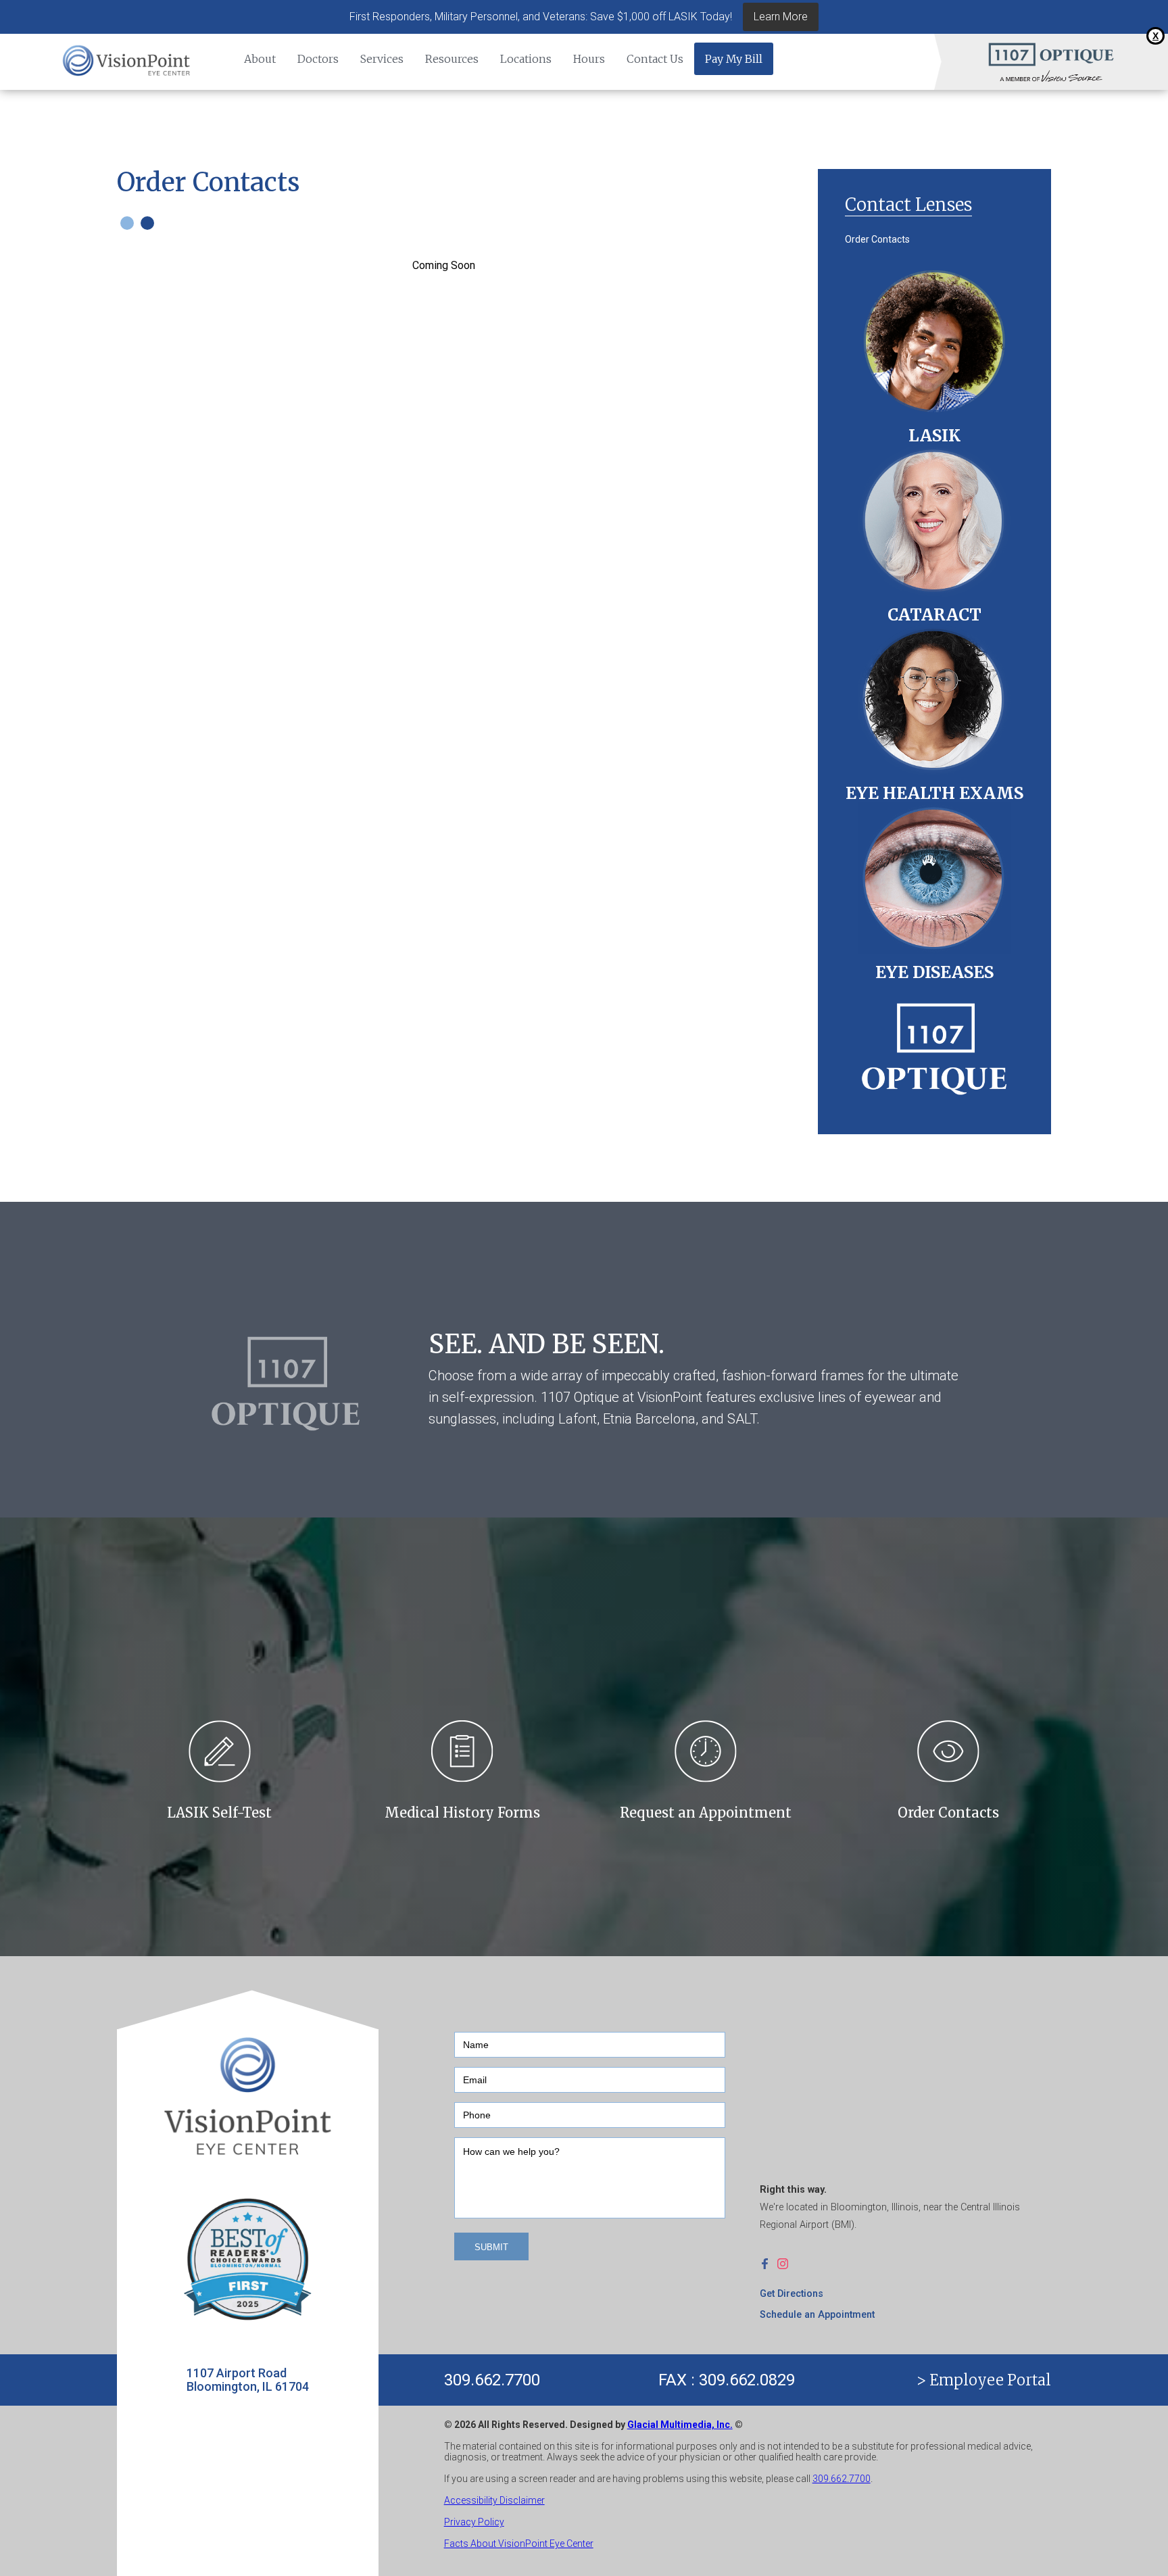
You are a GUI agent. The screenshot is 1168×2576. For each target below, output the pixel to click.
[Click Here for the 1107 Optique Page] (1051, 54)
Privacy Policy (474, 2522)
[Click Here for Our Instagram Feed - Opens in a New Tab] (786, 2263)
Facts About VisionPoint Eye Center (519, 2544)
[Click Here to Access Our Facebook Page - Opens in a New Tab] (769, 2263)
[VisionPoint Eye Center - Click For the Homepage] (127, 62)
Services (382, 59)
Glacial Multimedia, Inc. (680, 2425)
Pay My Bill (734, 59)
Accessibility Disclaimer (494, 2500)
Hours (589, 59)
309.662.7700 (492, 2380)
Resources (452, 59)
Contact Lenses (908, 204)
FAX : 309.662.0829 (727, 2380)
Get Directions (792, 2294)
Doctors (318, 59)
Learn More (781, 17)
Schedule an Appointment (817, 2315)
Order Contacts (877, 239)
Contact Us (655, 59)
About (260, 59)
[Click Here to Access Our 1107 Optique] (935, 1044)
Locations (526, 59)
